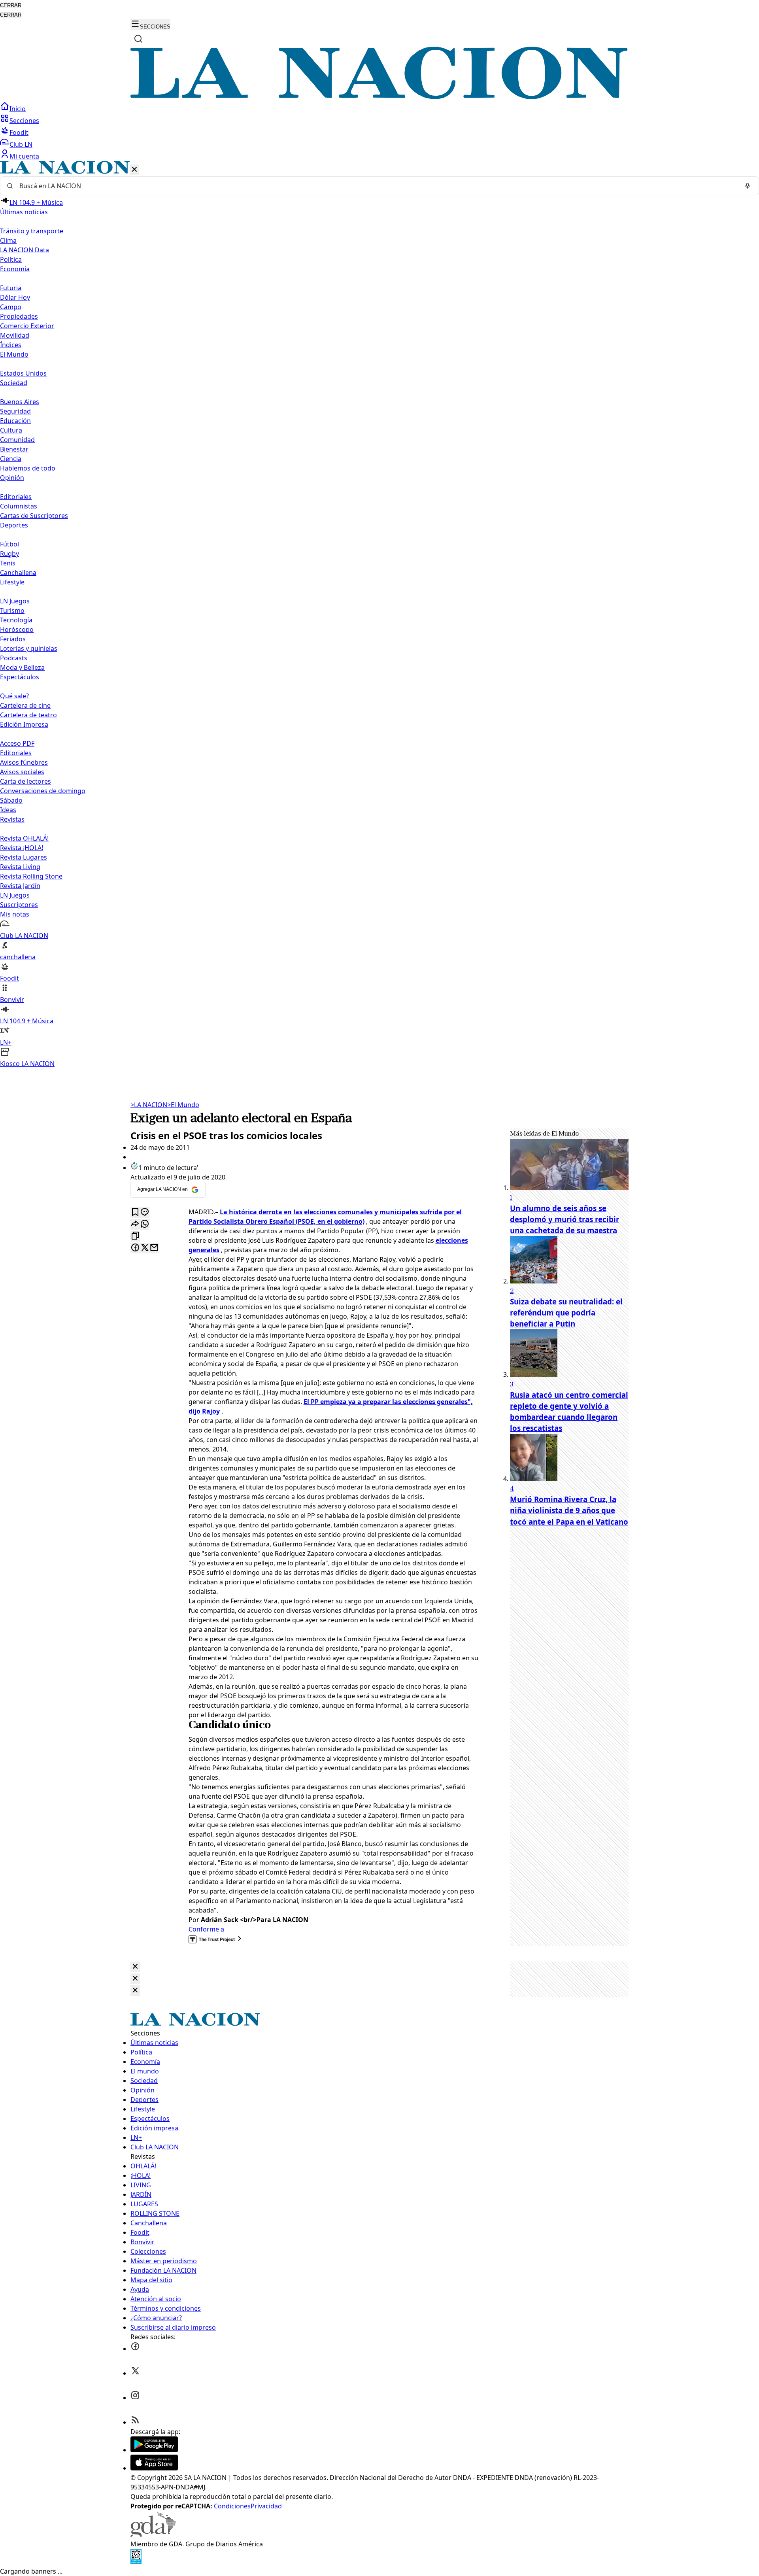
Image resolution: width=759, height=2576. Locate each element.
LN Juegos (15, 601)
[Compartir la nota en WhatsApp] (145, 1224)
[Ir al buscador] (138, 39)
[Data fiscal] (136, 2562)
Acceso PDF (17, 743)
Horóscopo (17, 629)
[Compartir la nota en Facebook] (135, 1248)
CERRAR (11, 5)
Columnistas (19, 506)
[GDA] (153, 2534)
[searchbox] (376, 186)
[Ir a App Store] (154, 2468)
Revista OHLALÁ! (24, 838)
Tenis (8, 563)
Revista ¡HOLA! (22, 848)
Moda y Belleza (22, 667)
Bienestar (14, 449)
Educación (15, 421)
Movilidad (15, 335)
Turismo (12, 610)
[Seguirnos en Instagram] (135, 2398)
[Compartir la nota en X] (145, 1248)
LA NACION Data (25, 250)
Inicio (18, 109)
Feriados (13, 639)
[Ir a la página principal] (379, 97)
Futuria (11, 288)
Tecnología (16, 620)
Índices (11, 345)
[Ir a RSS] (135, 2422)
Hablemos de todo (28, 468)
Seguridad (15, 411)
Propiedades (19, 316)
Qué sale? (14, 696)
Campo (11, 307)
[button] (379, 615)
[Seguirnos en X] (135, 2373)
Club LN (21, 144)
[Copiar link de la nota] (135, 1236)
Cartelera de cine (25, 705)
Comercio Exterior (27, 326)
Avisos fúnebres (24, 762)
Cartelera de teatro (28, 715)
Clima (8, 240)
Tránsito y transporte (32, 231)
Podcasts (14, 658)
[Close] (135, 1967)
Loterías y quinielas (29, 648)
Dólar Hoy (15, 297)
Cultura (11, 430)
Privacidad (266, 2506)
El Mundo (183, 1105)
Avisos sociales (22, 772)
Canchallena (18, 573)
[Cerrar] (134, 170)
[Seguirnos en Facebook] (135, 2349)
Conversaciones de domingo (43, 791)
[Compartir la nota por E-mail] (154, 1248)
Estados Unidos (23, 373)
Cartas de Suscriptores (34, 516)
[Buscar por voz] (748, 186)
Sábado (11, 800)
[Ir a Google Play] (154, 2450)
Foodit (19, 132)
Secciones (24, 121)
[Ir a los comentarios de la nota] (145, 1212)
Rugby (9, 554)
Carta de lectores (25, 781)
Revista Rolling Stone (31, 876)
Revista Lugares (24, 857)
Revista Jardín (20, 886)
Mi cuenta (24, 156)
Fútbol (9, 544)
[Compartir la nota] (135, 1224)
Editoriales (16, 497)
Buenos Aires (20, 402)
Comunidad (17, 440)
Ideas (8, 810)
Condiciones (232, 2506)
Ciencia (11, 459)
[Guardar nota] (135, 1212)
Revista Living (20, 867)
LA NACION (149, 1105)
